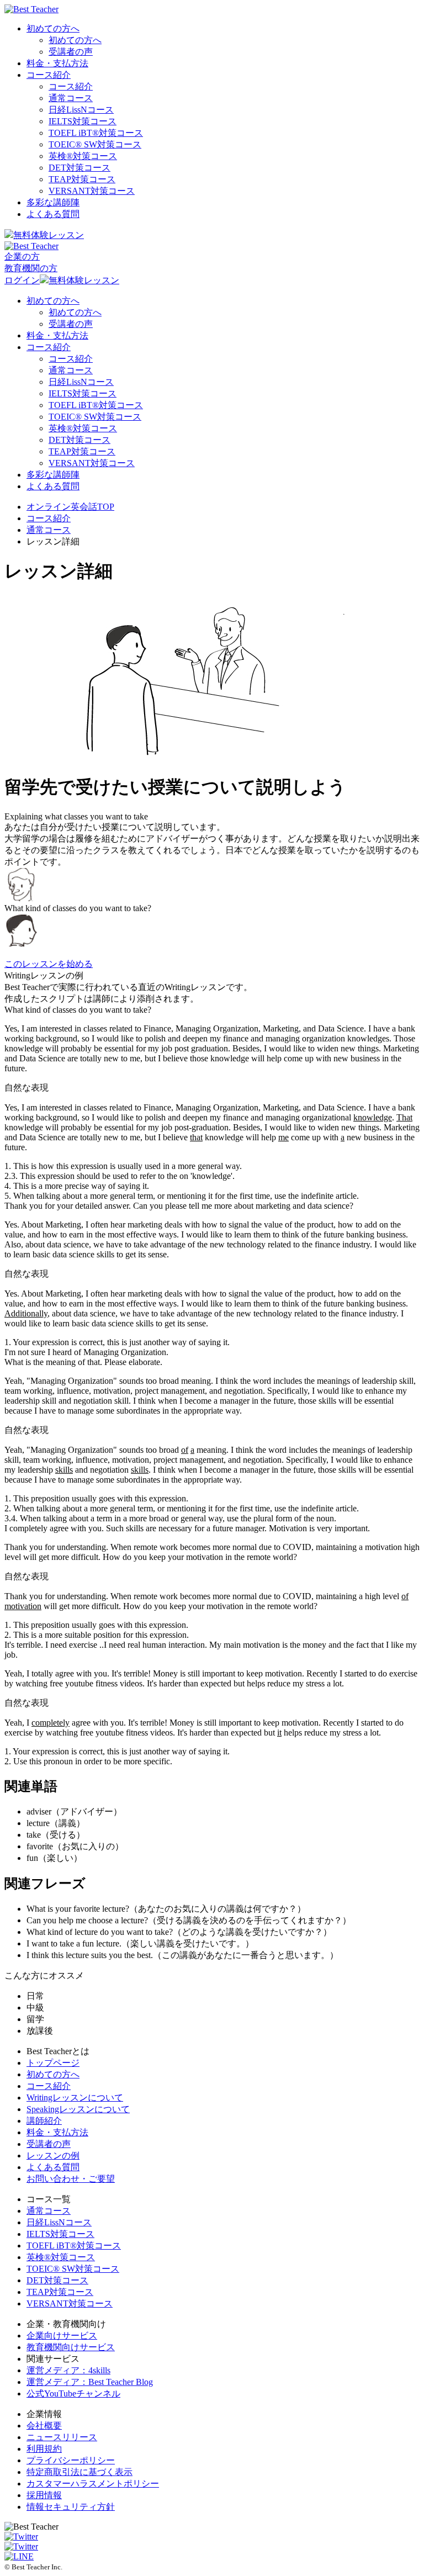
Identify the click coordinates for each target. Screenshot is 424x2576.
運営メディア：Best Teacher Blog (90, 2382)
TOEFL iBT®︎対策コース (96, 133)
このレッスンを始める (49, 964)
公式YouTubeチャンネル (73, 2393)
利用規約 (44, 2449)
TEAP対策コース (82, 179)
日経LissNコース (81, 110)
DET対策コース (79, 168)
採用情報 (44, 2495)
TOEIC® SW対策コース (95, 144)
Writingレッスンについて (75, 2098)
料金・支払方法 (57, 63)
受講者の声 (71, 52)
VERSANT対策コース (92, 191)
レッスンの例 (53, 2156)
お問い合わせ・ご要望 (71, 2179)
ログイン (22, 280)
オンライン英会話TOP (70, 507)
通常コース (71, 98)
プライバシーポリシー (71, 2460)
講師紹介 (44, 2121)
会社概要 (44, 2426)
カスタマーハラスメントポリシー (93, 2484)
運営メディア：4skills (68, 2370)
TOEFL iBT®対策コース (74, 2246)
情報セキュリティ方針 (71, 2507)
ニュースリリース (62, 2437)
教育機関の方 (31, 268)
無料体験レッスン (49, 235)
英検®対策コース (61, 2257)
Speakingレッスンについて (78, 2109)
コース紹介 (49, 75)
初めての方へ (53, 28)
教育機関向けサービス (71, 2347)
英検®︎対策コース (83, 156)
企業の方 (22, 256)
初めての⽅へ (53, 2074)
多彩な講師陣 (53, 202)
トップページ (53, 2063)
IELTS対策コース (83, 121)
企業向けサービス (62, 2336)
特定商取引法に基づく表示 (79, 2472)
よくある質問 (53, 214)
